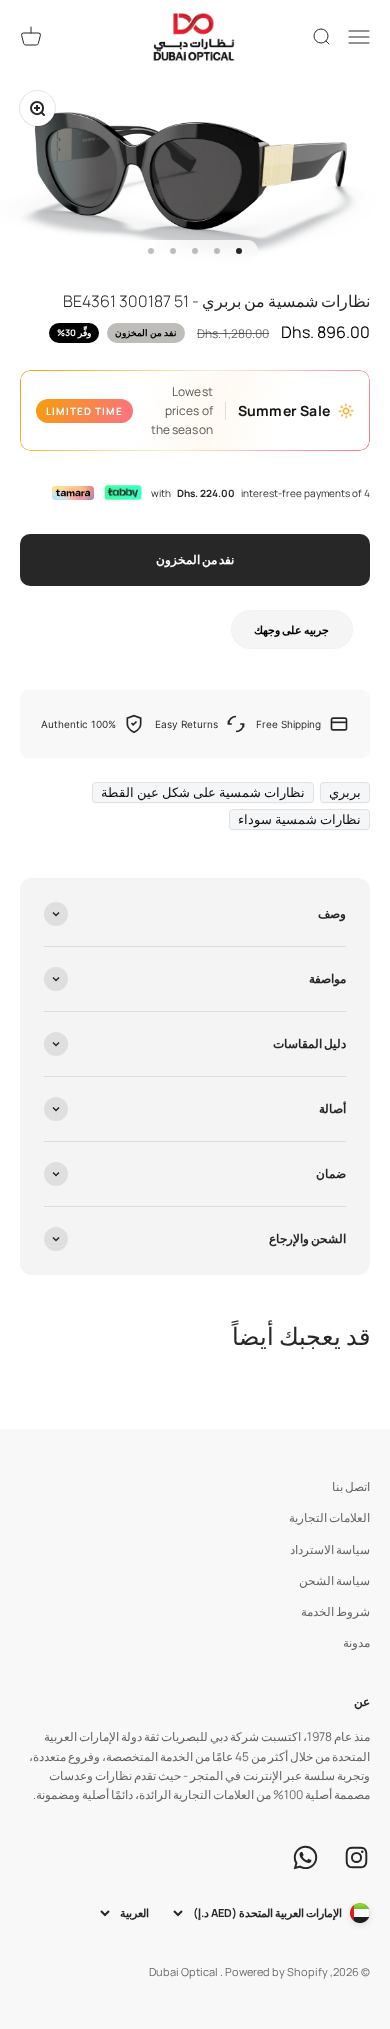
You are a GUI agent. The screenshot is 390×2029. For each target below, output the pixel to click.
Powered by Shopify (276, 1971)
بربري (345, 792)
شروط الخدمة (335, 1611)
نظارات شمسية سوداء (299, 819)
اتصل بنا (351, 1486)
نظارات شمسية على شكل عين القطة (203, 792)
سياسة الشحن (334, 1580)
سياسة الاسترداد (330, 1549)
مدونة (356, 1642)
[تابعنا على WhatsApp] (305, 1857)
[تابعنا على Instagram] (356, 1857)
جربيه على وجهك (291, 629)
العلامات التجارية (329, 1517)
